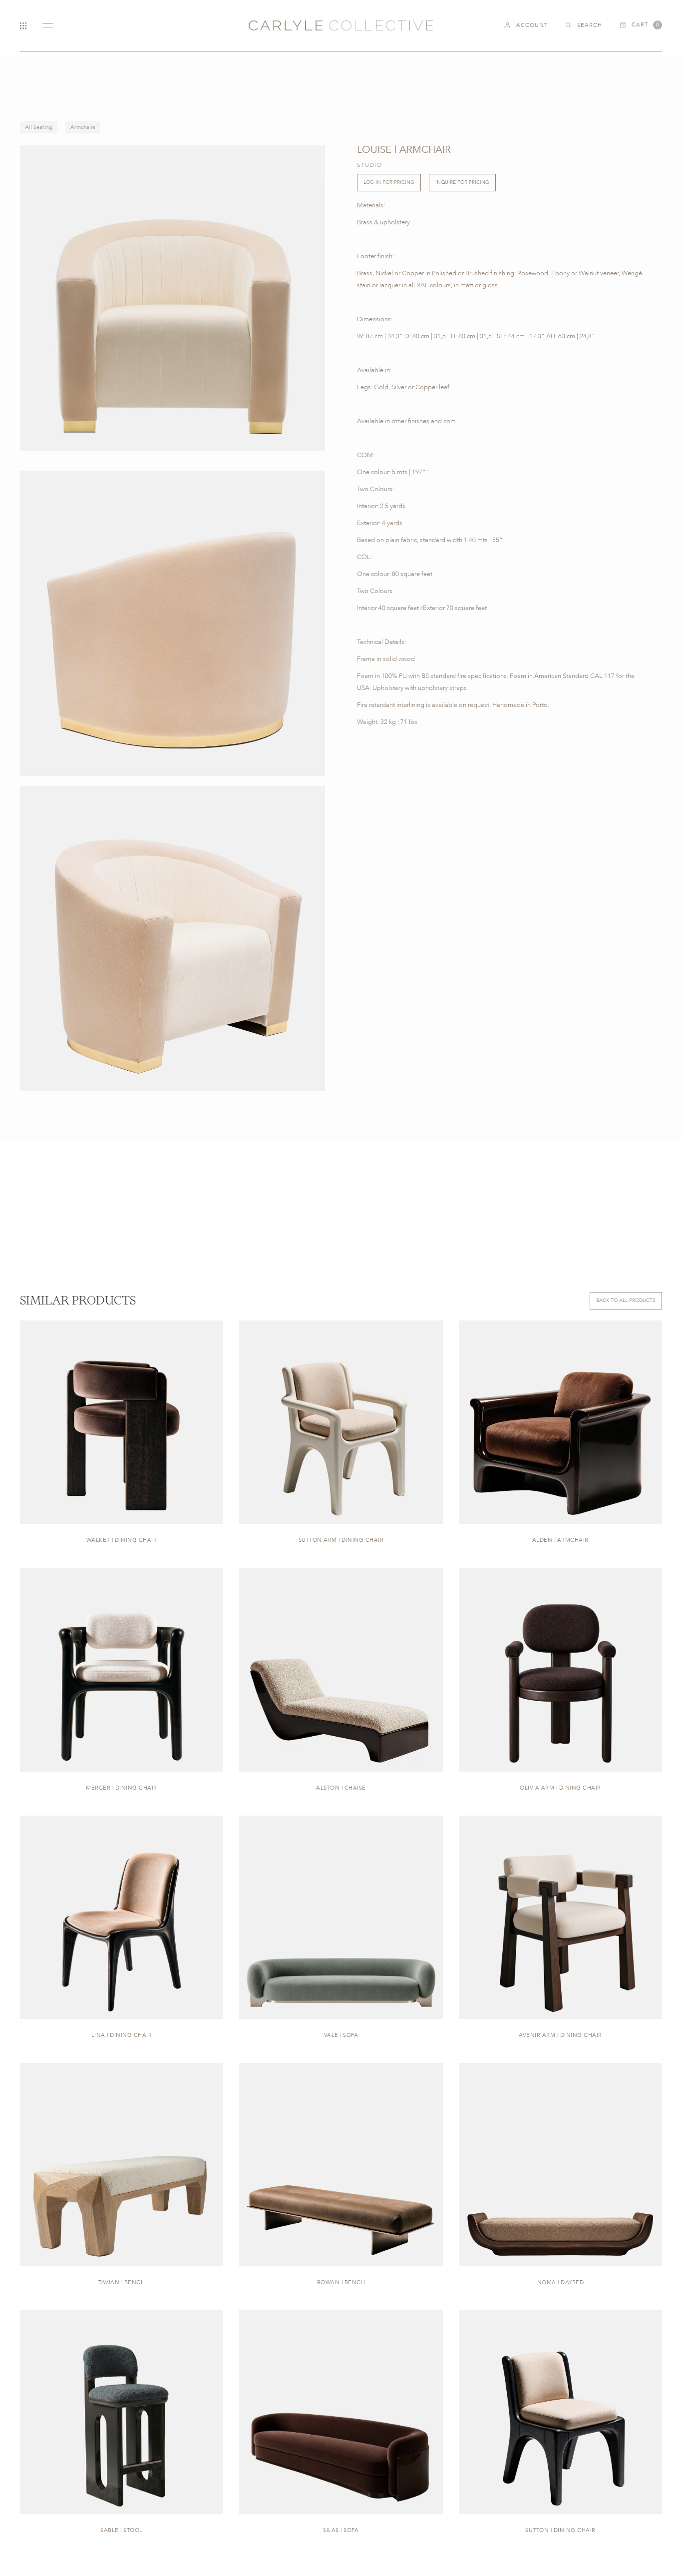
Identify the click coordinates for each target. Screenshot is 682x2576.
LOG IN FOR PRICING (389, 182)
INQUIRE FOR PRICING (462, 182)
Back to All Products (626, 1300)
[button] (641, 25)
